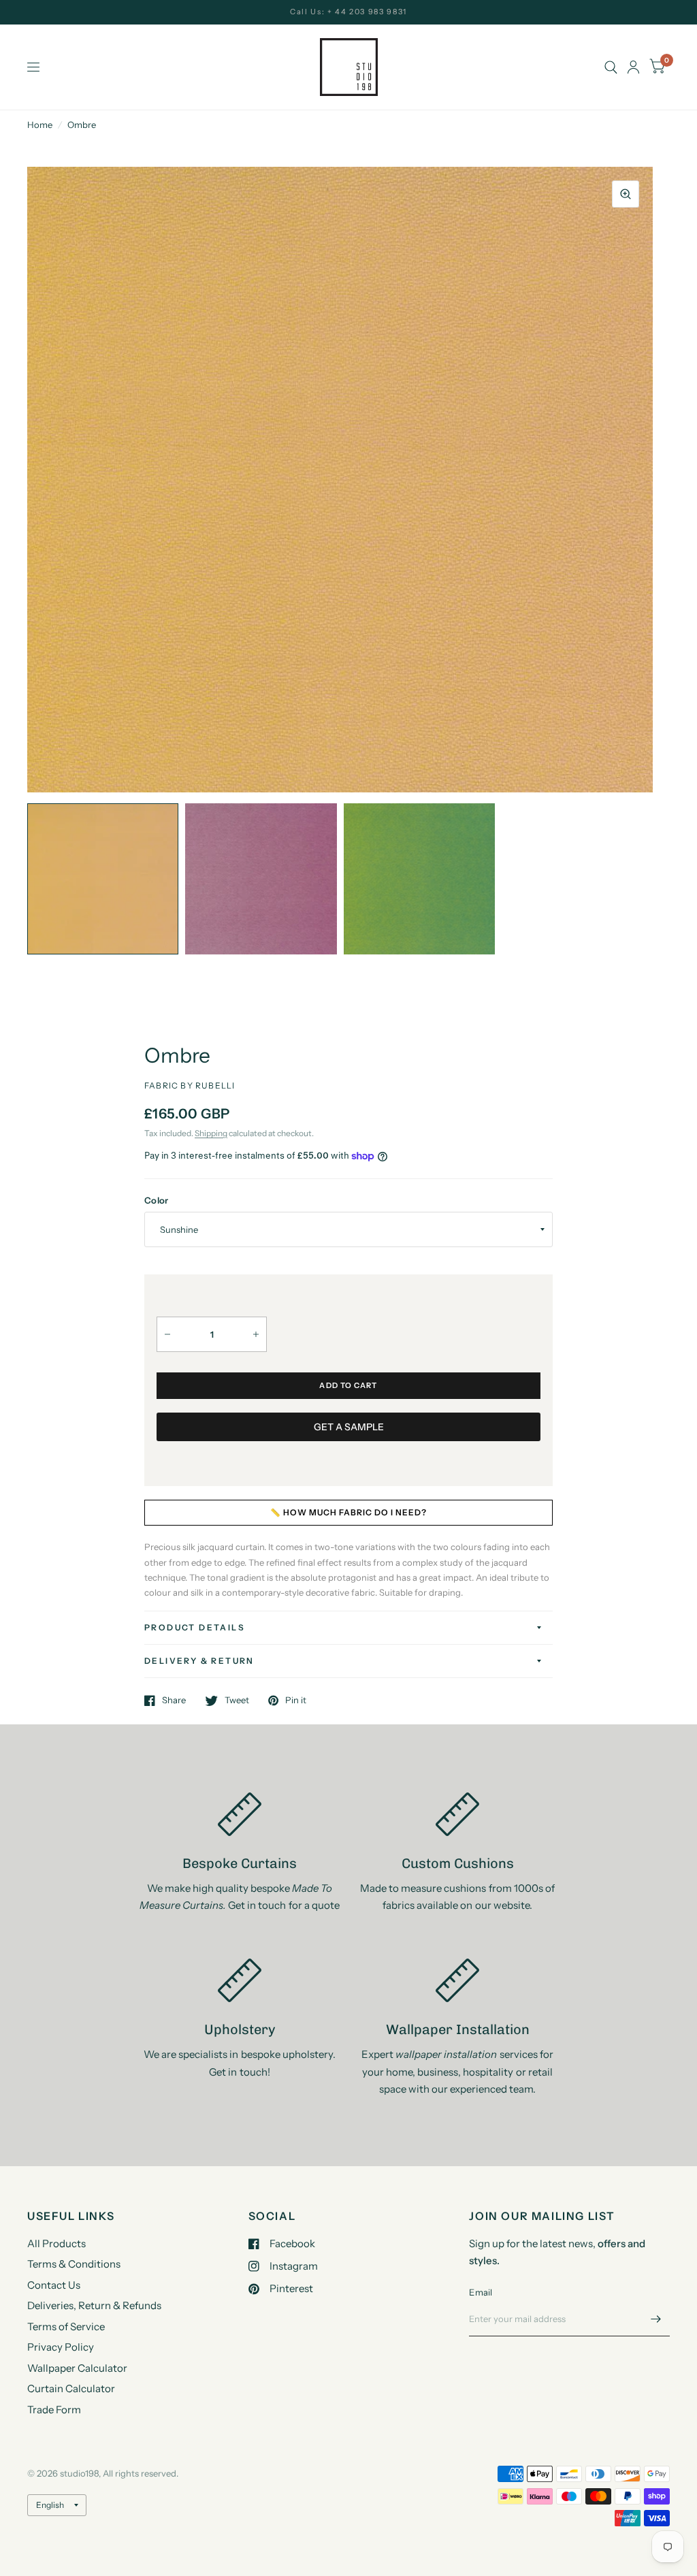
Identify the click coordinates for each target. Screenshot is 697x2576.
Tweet (237, 1701)
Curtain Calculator (71, 2388)
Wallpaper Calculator (77, 2368)
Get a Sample (349, 1427)
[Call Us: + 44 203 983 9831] (348, 12)
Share (174, 1701)
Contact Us (54, 2285)
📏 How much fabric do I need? (348, 1512)
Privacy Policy (61, 2347)
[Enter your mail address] (656, 2319)
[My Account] (633, 67)
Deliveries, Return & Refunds (94, 2305)
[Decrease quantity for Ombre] (167, 1334)
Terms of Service (66, 2327)
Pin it (296, 1701)
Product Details (195, 1627)
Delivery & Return (199, 1661)
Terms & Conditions (74, 2264)
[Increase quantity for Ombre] (256, 1334)
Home (40, 125)
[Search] (611, 67)
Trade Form (54, 2410)
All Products (56, 2243)
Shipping (211, 1133)
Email (481, 2292)
